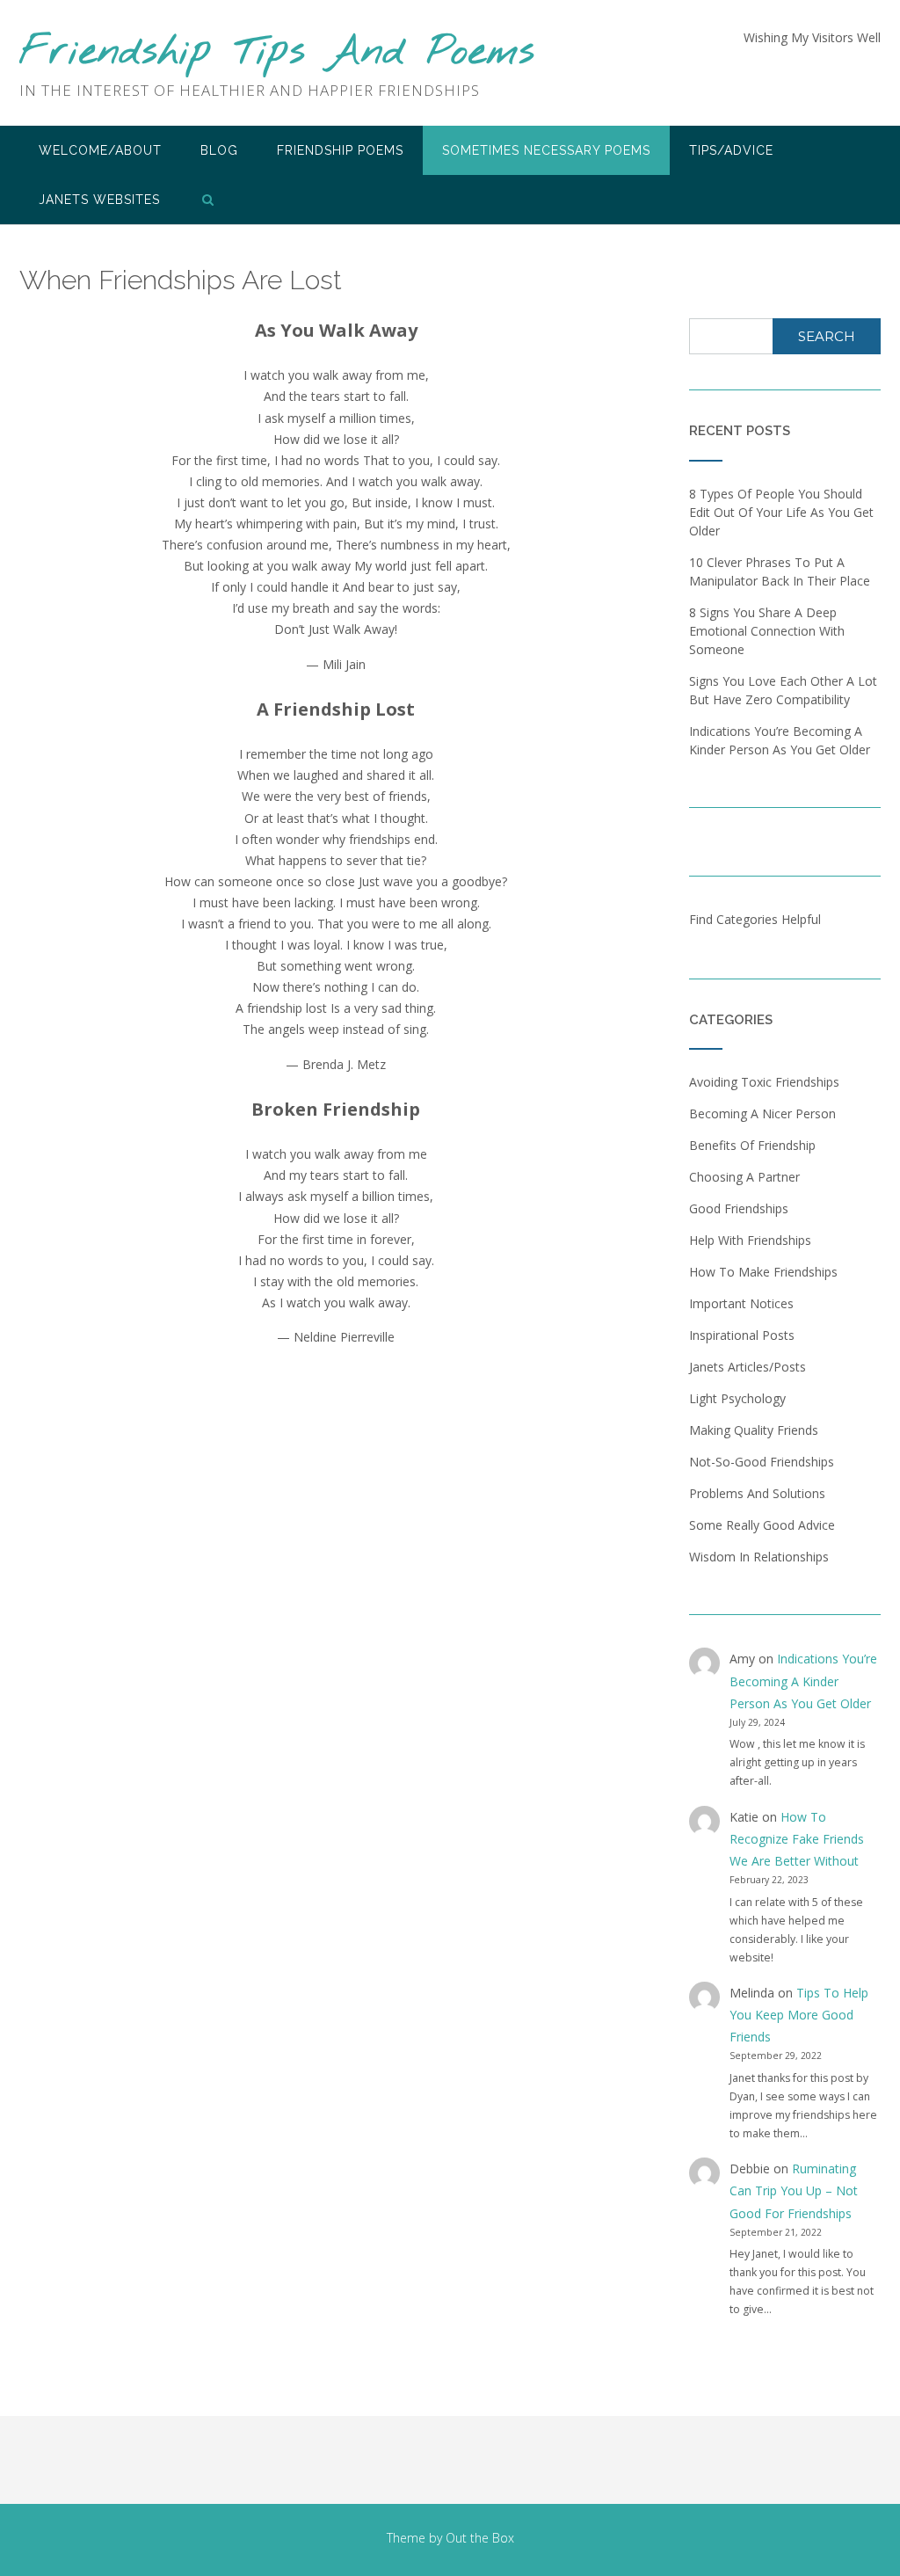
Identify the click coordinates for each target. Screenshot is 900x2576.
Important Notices (741, 1303)
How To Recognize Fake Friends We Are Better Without (797, 1839)
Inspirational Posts (742, 1335)
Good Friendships (739, 1208)
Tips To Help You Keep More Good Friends (799, 2015)
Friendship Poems (340, 150)
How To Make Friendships (763, 1272)
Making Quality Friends (754, 1430)
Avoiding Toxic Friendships (764, 1082)
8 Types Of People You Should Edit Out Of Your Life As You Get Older (781, 512)
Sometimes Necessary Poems (546, 150)
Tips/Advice (731, 150)
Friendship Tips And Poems (277, 53)
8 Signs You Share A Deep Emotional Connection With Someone (767, 631)
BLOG (219, 150)
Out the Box (480, 2538)
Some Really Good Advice (762, 1525)
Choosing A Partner (744, 1177)
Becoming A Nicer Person (762, 1113)
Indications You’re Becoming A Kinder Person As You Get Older (803, 1681)
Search (827, 336)
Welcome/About (100, 150)
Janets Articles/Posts (748, 1367)
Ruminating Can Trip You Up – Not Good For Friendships (794, 2190)
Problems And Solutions (757, 1493)
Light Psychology (737, 1398)
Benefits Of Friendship (752, 1145)
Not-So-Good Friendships (762, 1462)
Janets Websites (99, 200)
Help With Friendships (750, 1240)
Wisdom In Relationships (759, 1557)
